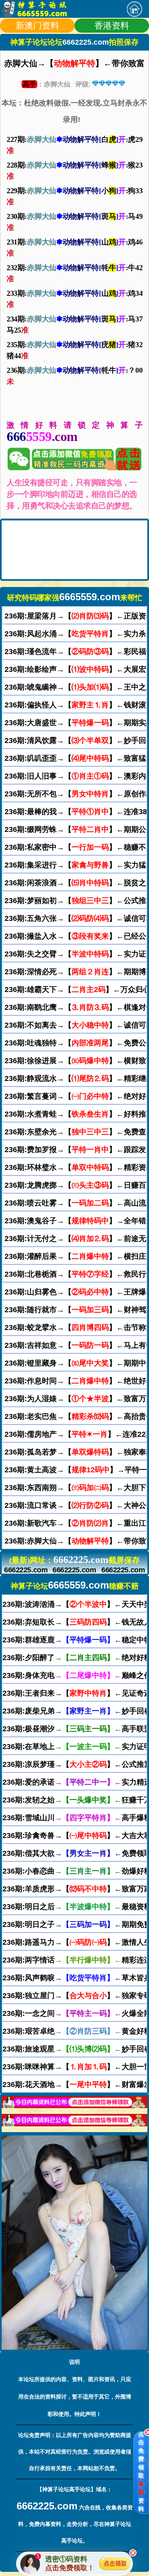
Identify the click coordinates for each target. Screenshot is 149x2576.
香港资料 (112, 25)
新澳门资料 (37, 25)
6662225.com (26, 1570)
